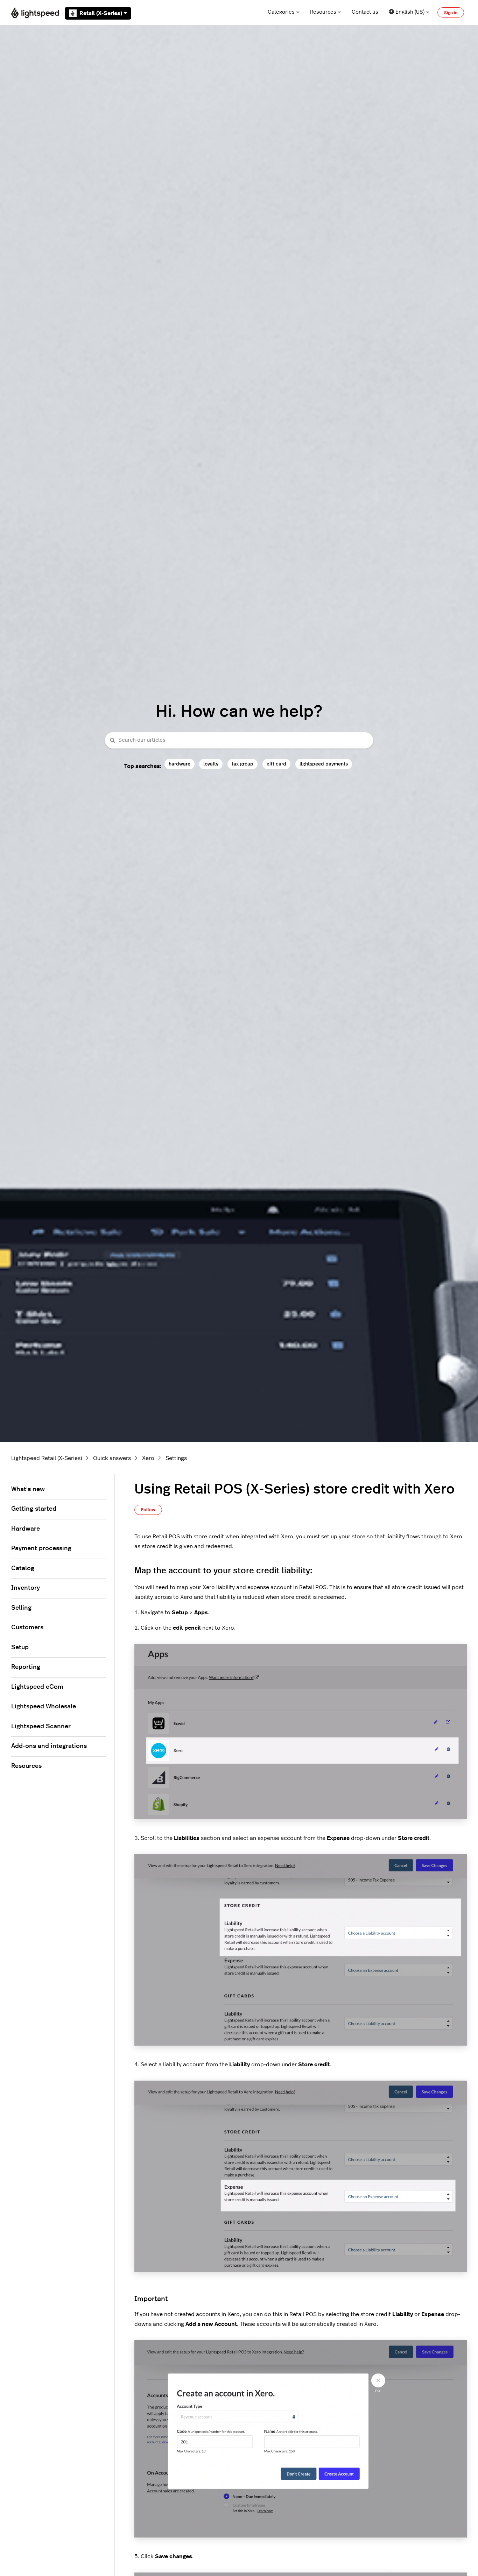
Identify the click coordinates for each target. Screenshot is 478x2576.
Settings (176, 1458)
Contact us (365, 12)
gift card (276, 764)
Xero (148, 1458)
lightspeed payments (324, 764)
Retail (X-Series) (101, 13)
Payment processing (41, 1548)
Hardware (26, 1529)
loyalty (211, 764)
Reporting (26, 1667)
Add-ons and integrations (49, 1746)
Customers (27, 1628)
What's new (28, 1489)
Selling (21, 1608)
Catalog (23, 1568)
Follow (148, 1510)
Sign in (451, 13)
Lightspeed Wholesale (44, 1707)
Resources (323, 12)
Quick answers (112, 1458)
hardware (180, 764)
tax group (242, 764)
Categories (281, 12)
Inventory (26, 1588)
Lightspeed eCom (37, 1687)
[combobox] (239, 740)
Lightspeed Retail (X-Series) (47, 1458)
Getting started (34, 1509)
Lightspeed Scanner (41, 1727)
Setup (20, 1647)
